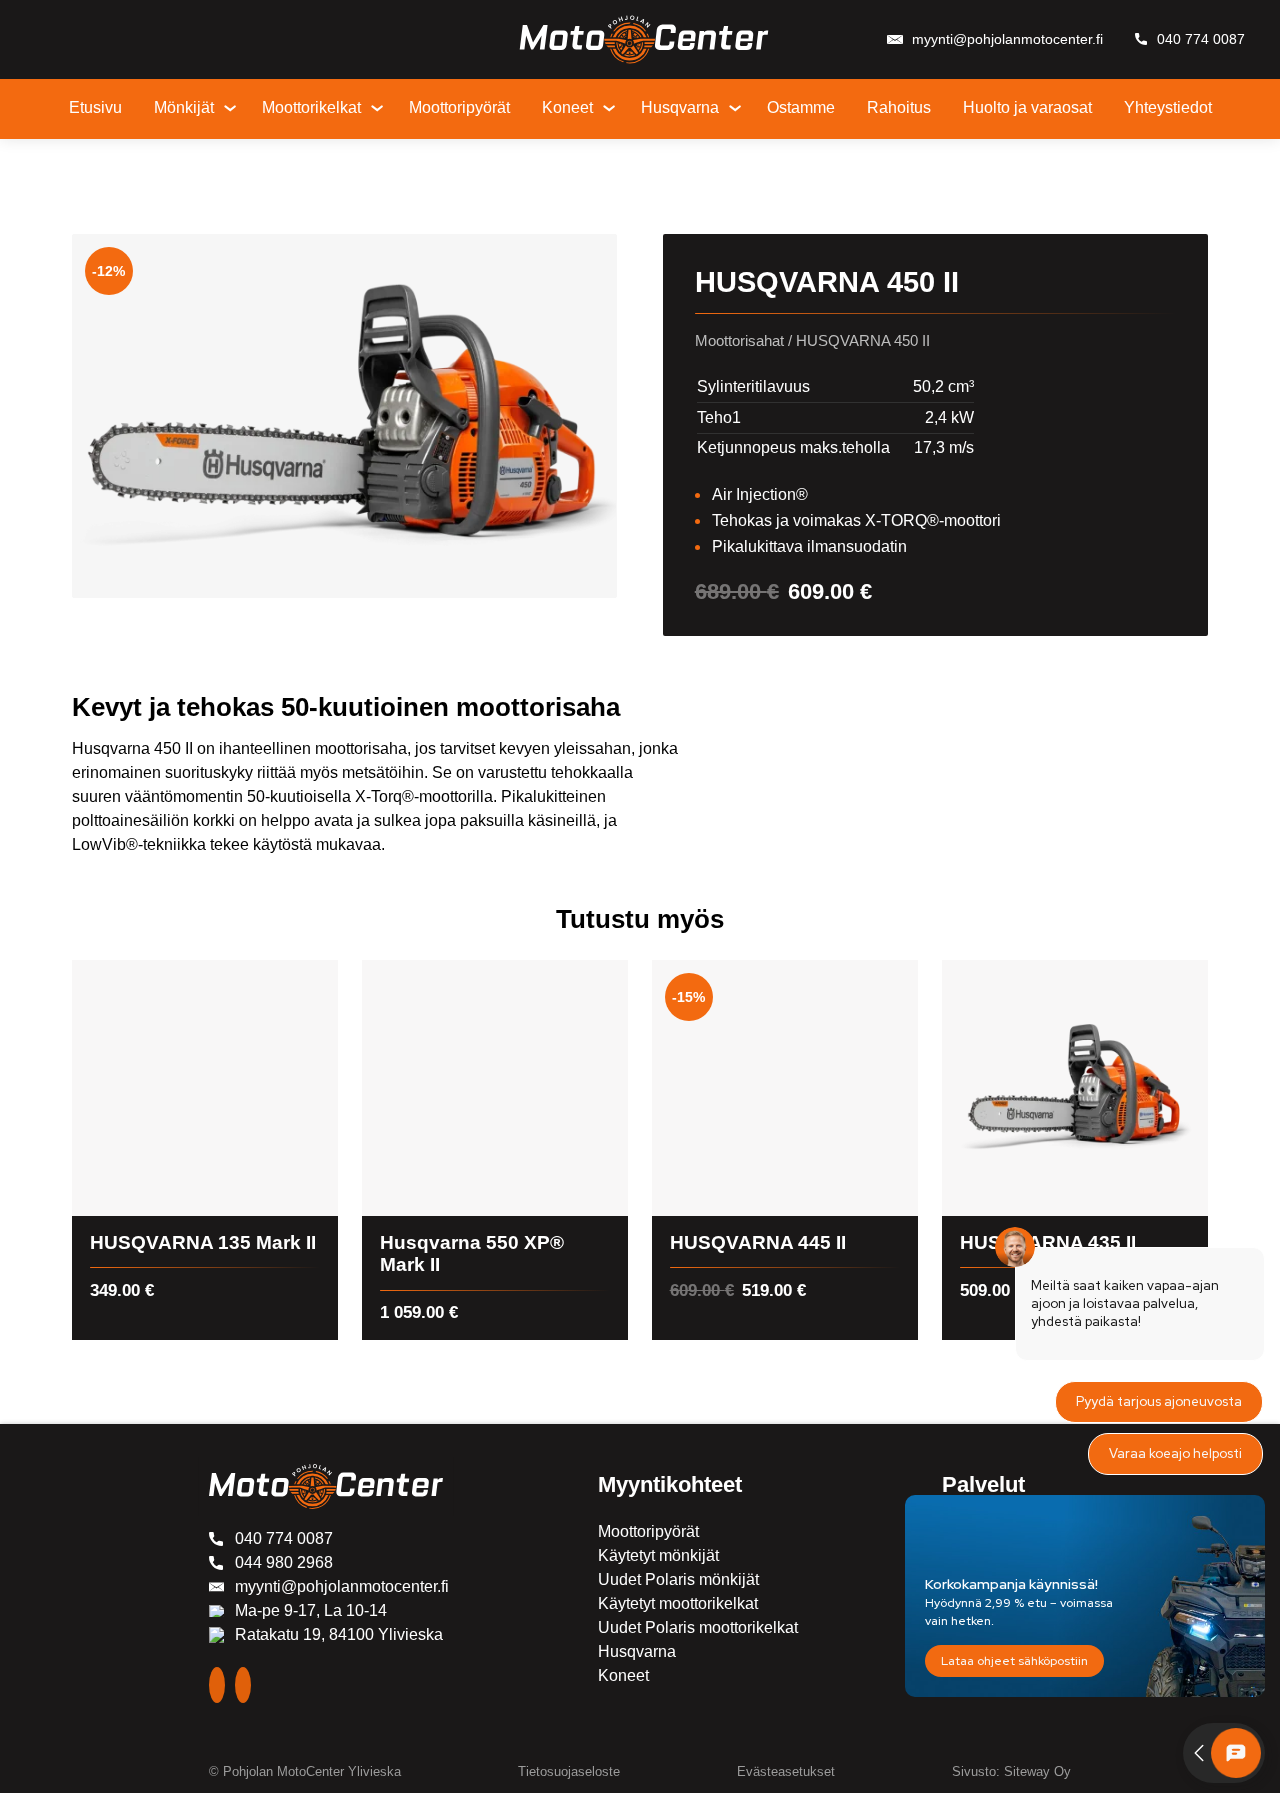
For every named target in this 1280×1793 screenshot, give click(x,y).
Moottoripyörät (459, 107)
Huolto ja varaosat (1027, 107)
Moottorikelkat (311, 107)
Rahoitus (899, 107)
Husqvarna (680, 107)
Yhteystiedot (1168, 107)
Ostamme (801, 107)
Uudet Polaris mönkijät (678, 1579)
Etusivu (95, 107)
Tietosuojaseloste (569, 1771)
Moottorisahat (739, 341)
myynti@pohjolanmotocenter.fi (1007, 39)
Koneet (567, 107)
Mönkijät (184, 107)
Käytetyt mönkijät (658, 1555)
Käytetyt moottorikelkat (678, 1603)
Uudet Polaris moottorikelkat (698, 1627)
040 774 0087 (1201, 39)
